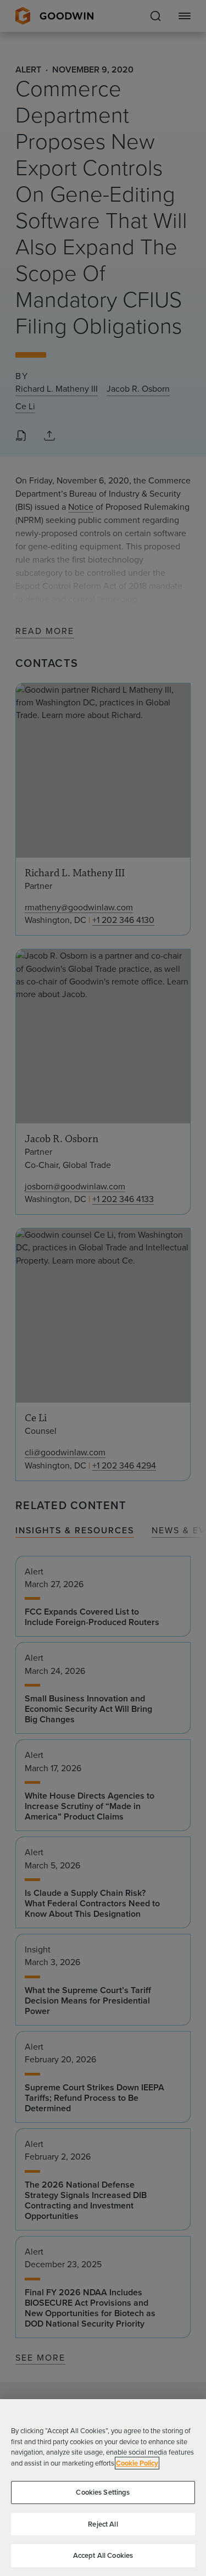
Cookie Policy (137, 2463)
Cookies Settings (103, 2492)
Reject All (103, 2524)
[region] (103, 2488)
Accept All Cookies (103, 2555)
